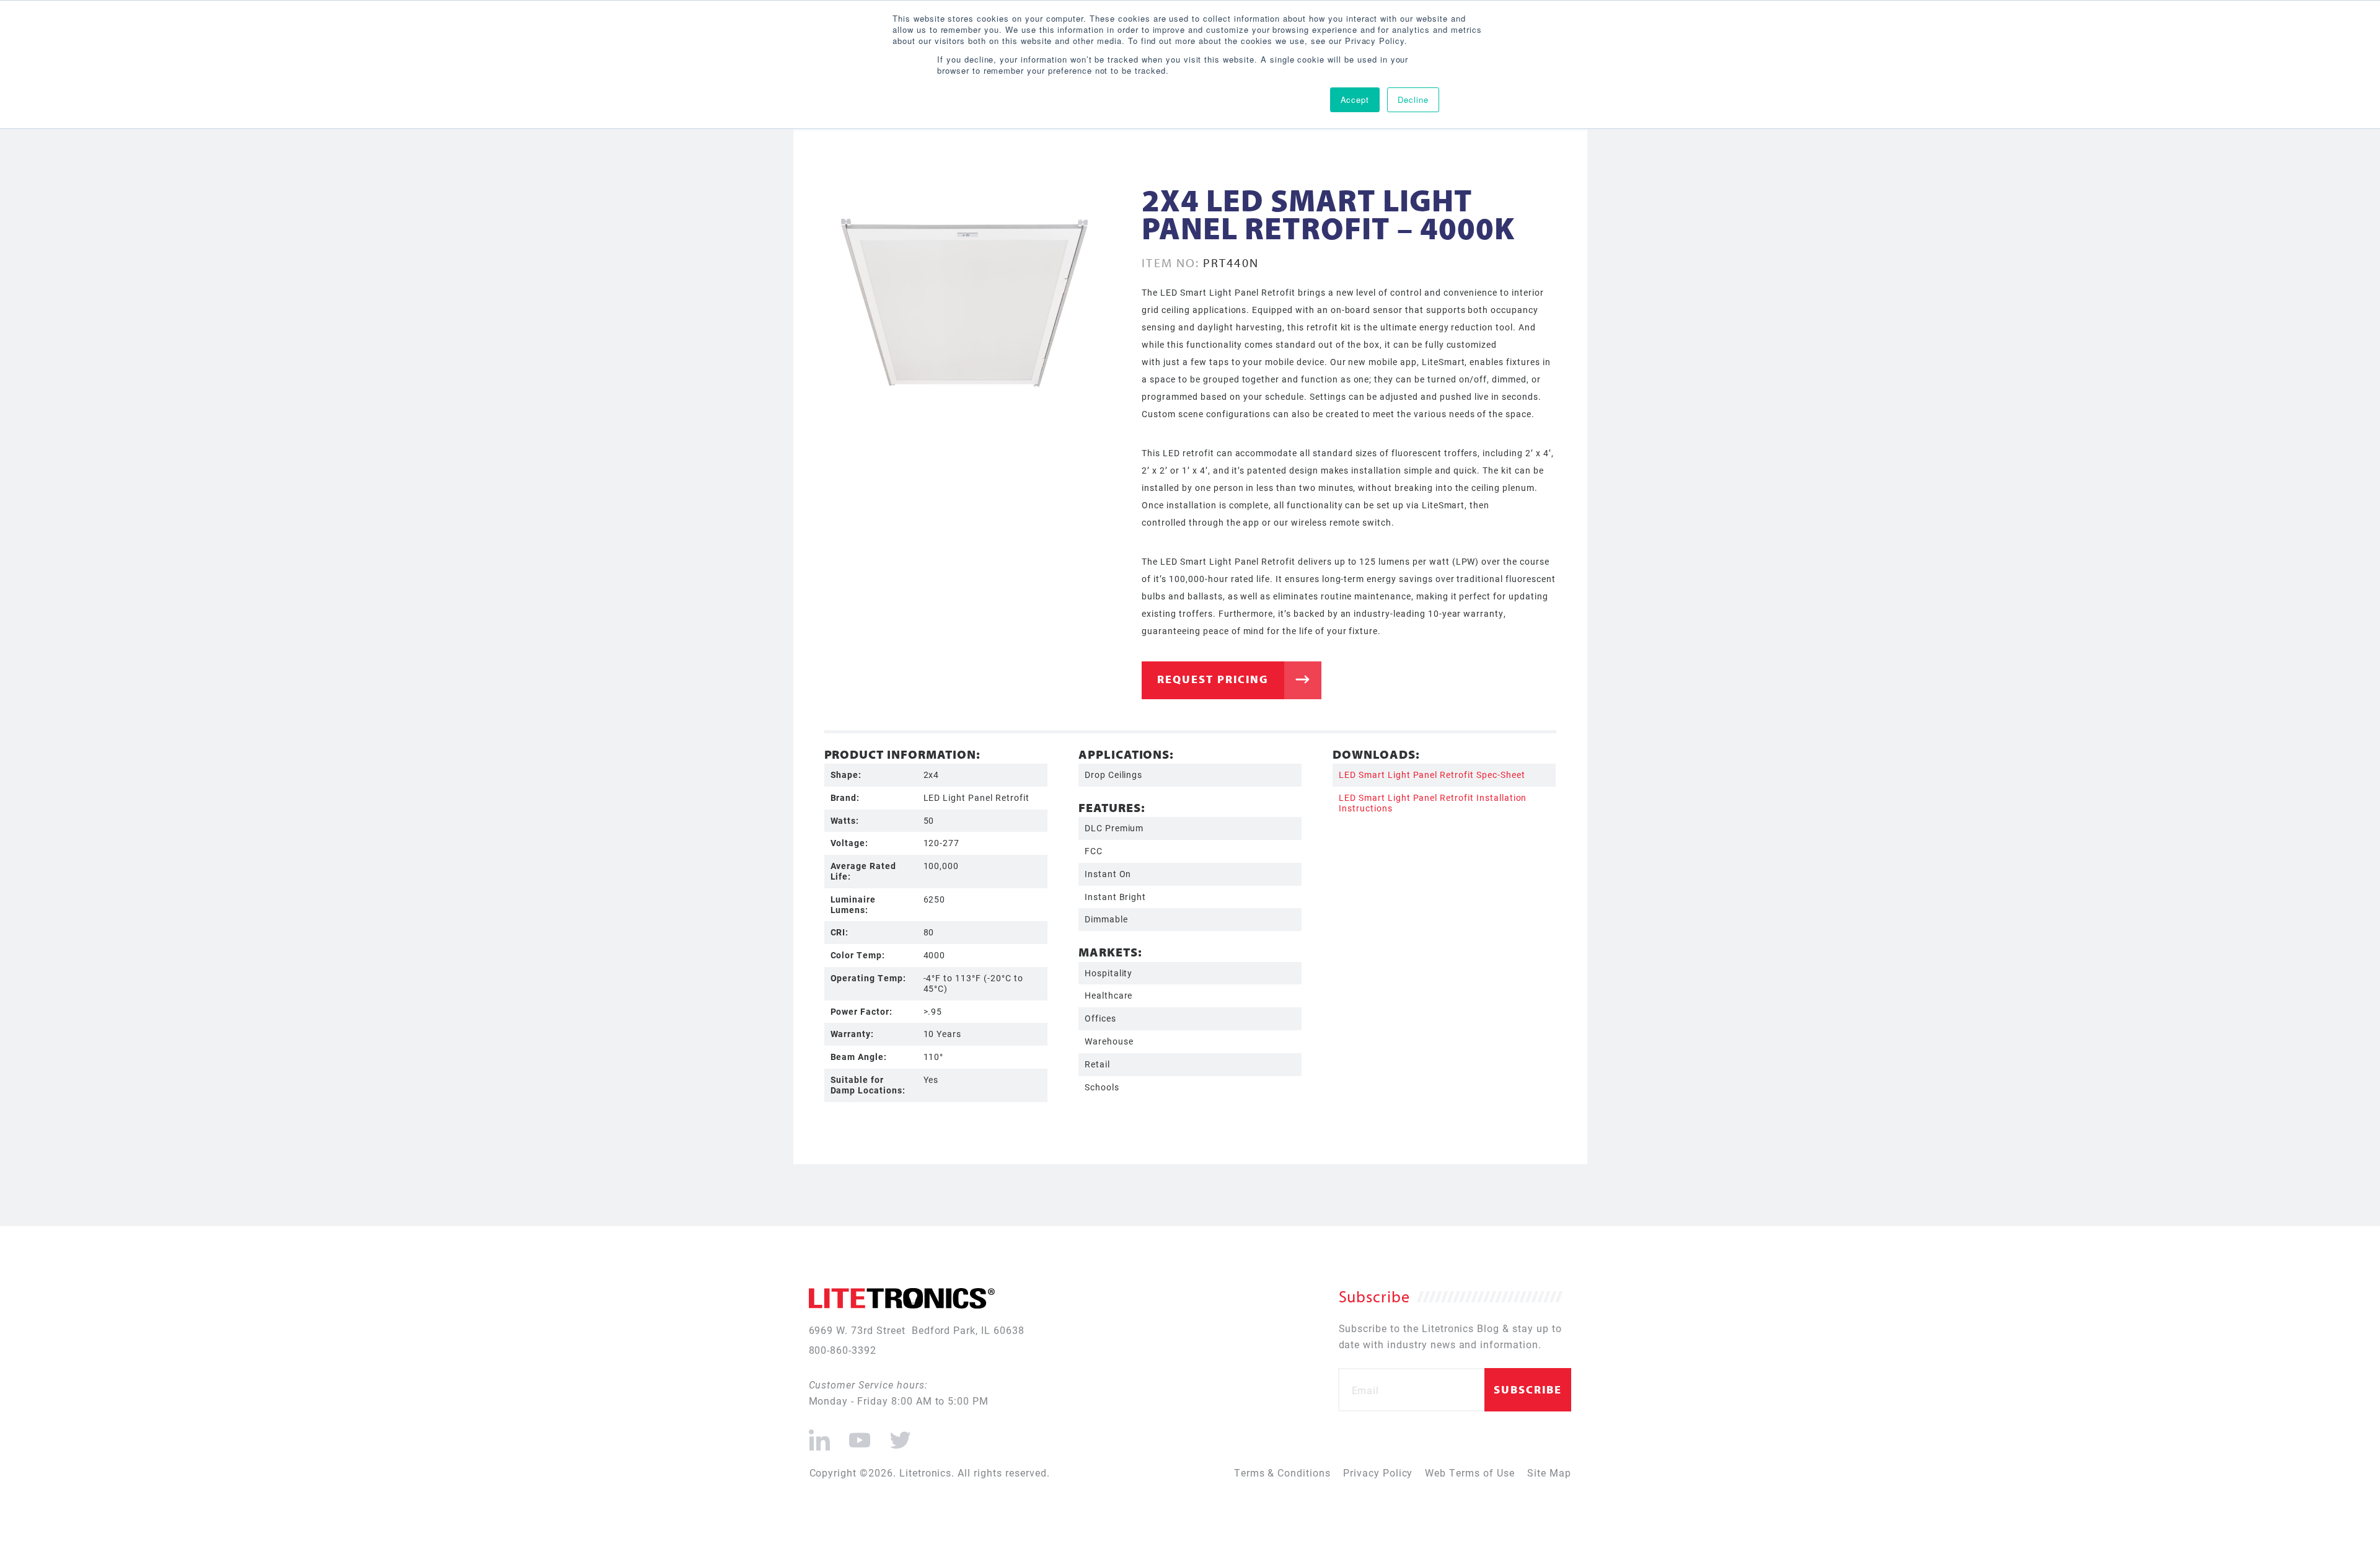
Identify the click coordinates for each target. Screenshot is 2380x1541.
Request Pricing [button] (1213, 679)
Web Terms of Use (1470, 1473)
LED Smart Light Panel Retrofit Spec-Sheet (1432, 775)
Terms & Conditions (1282, 1473)
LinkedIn (820, 1435)
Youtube (859, 1435)
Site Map (1549, 1473)
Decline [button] (1413, 99)
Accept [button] (1355, 99)
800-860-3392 (843, 1350)
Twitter (898, 1435)
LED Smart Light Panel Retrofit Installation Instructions (1433, 803)
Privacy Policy (1378, 1473)
